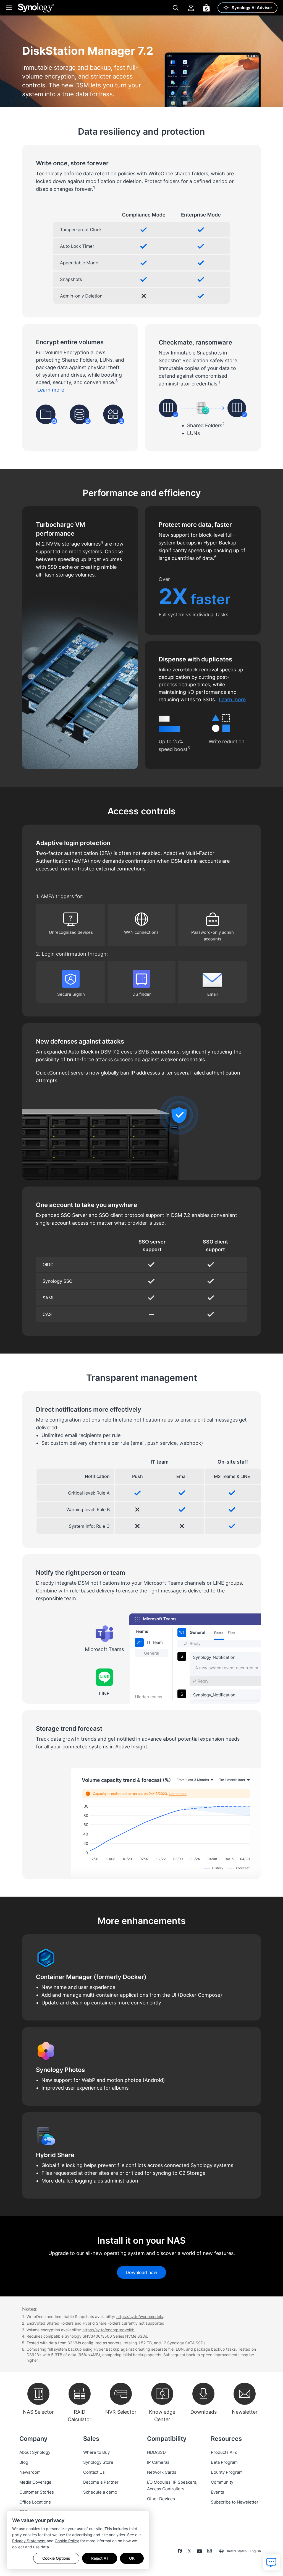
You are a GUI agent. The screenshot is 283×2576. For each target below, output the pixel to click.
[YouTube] (199, 2552)
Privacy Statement (29, 2541)
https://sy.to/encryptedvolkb (108, 2330)
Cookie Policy (67, 2541)
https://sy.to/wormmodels (140, 2316)
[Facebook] (180, 2552)
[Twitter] (189, 2552)
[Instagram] (209, 2552)
